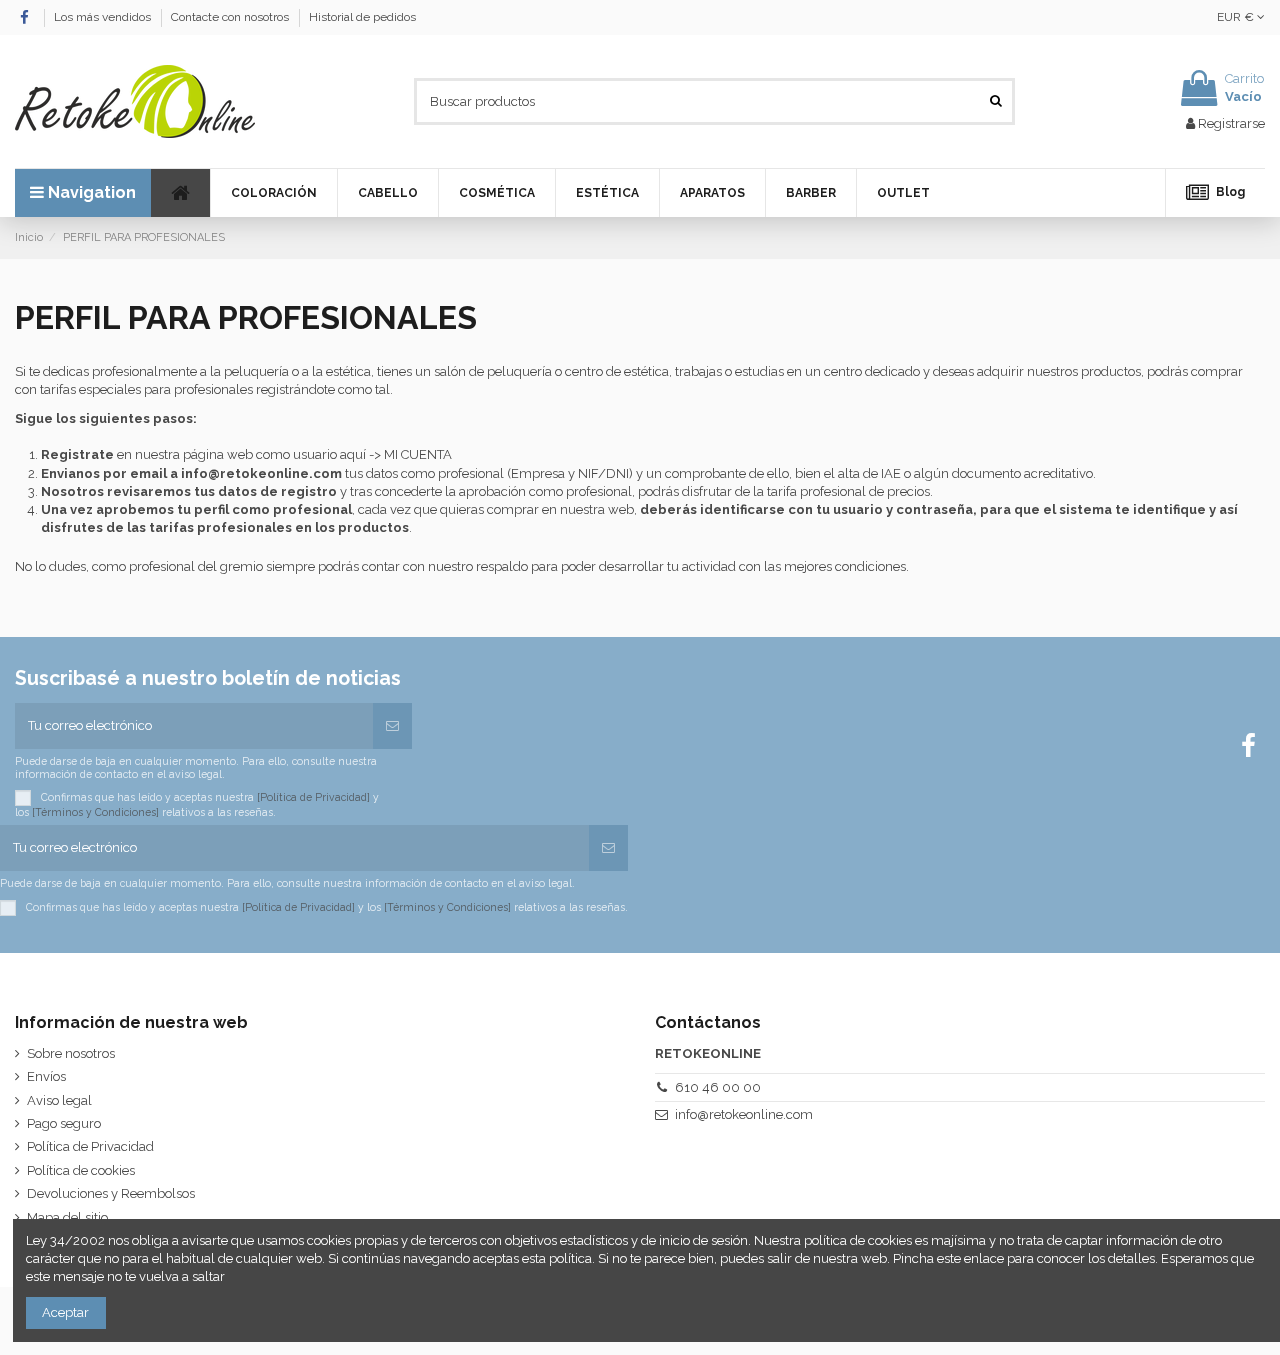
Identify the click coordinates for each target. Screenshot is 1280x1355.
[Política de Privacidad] (313, 797)
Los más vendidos (104, 17)
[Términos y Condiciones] (95, 812)
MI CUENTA (418, 454)
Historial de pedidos (362, 17)
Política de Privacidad (90, 1146)
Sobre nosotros (71, 1053)
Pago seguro (64, 1123)
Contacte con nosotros (231, 17)
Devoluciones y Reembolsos (111, 1193)
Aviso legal (59, 1100)
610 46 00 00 (718, 1087)
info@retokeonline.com (261, 473)
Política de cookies (81, 1170)
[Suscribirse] (392, 726)
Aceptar (65, 1312)
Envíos (46, 1076)
